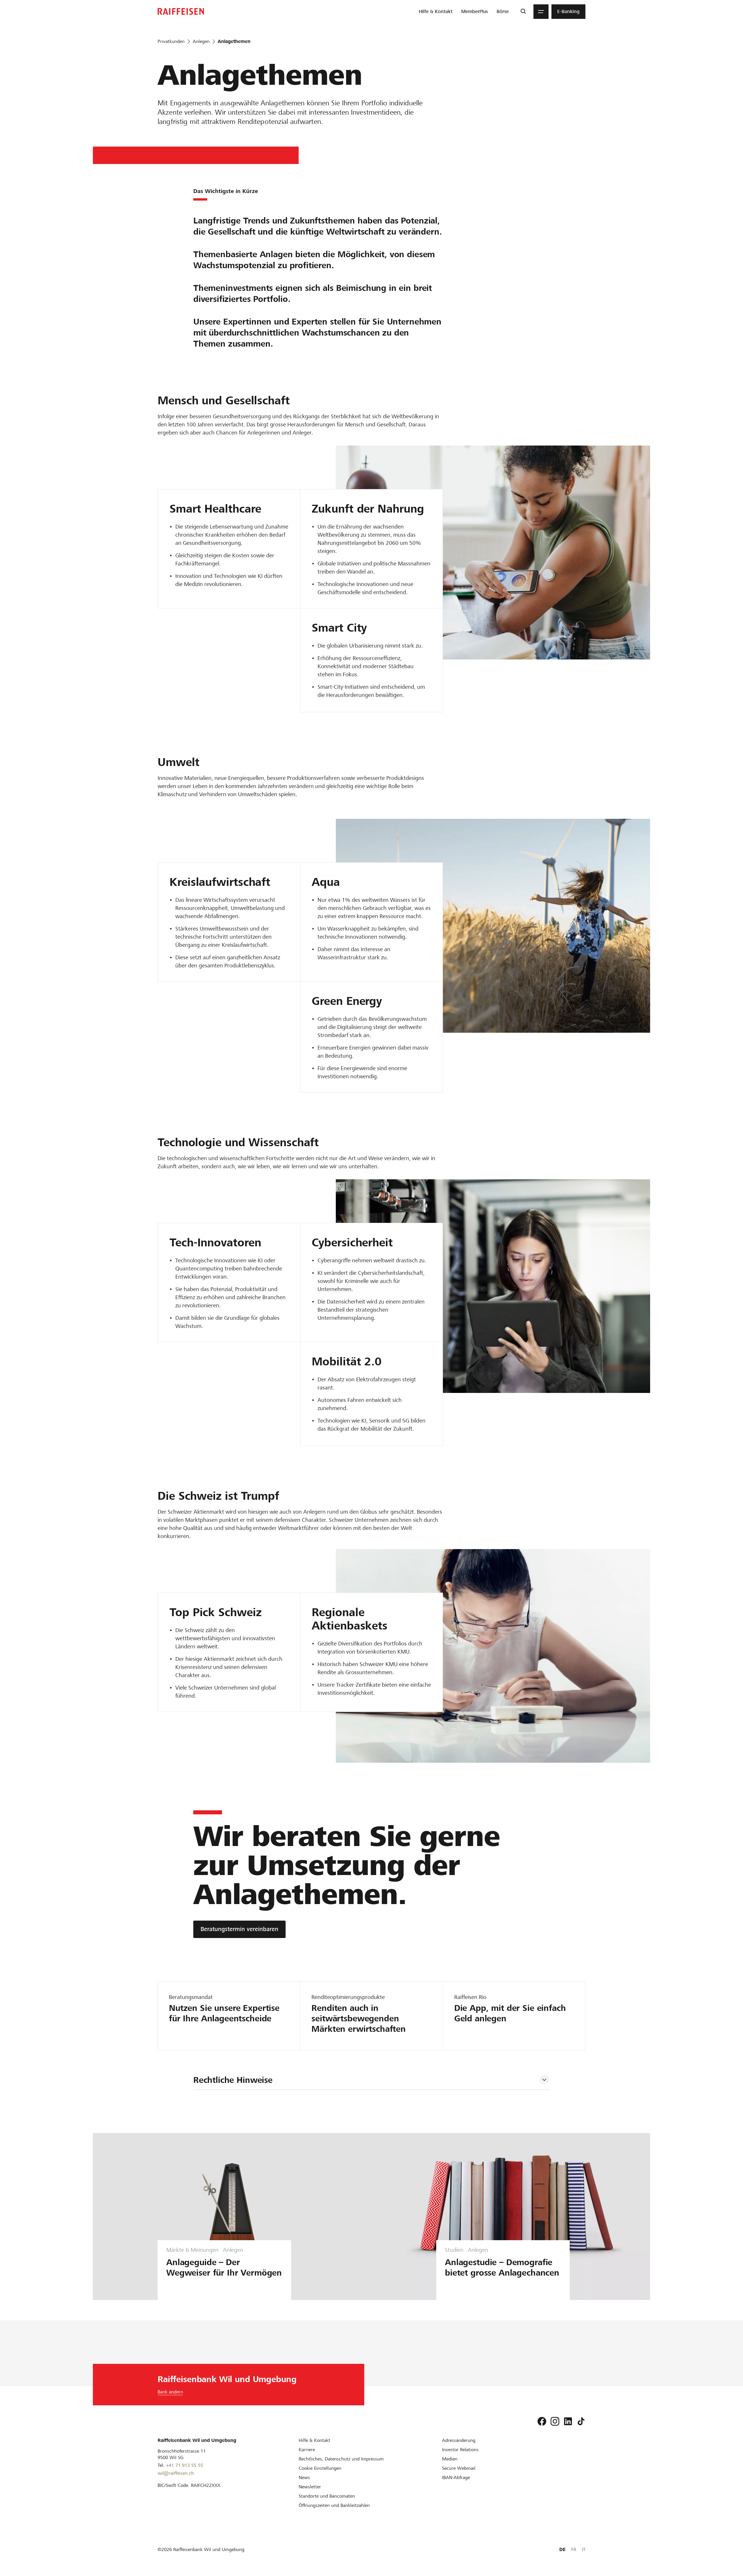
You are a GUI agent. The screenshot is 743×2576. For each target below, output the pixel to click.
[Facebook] (542, 2421)
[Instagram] (555, 2421)
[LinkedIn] (568, 2421)
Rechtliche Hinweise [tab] (233, 2080)
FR (574, 2549)
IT (584, 2549)
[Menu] (541, 12)
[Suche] (523, 12)
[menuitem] (436, 12)
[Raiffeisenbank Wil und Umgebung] (181, 11)
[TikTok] (581, 2421)
